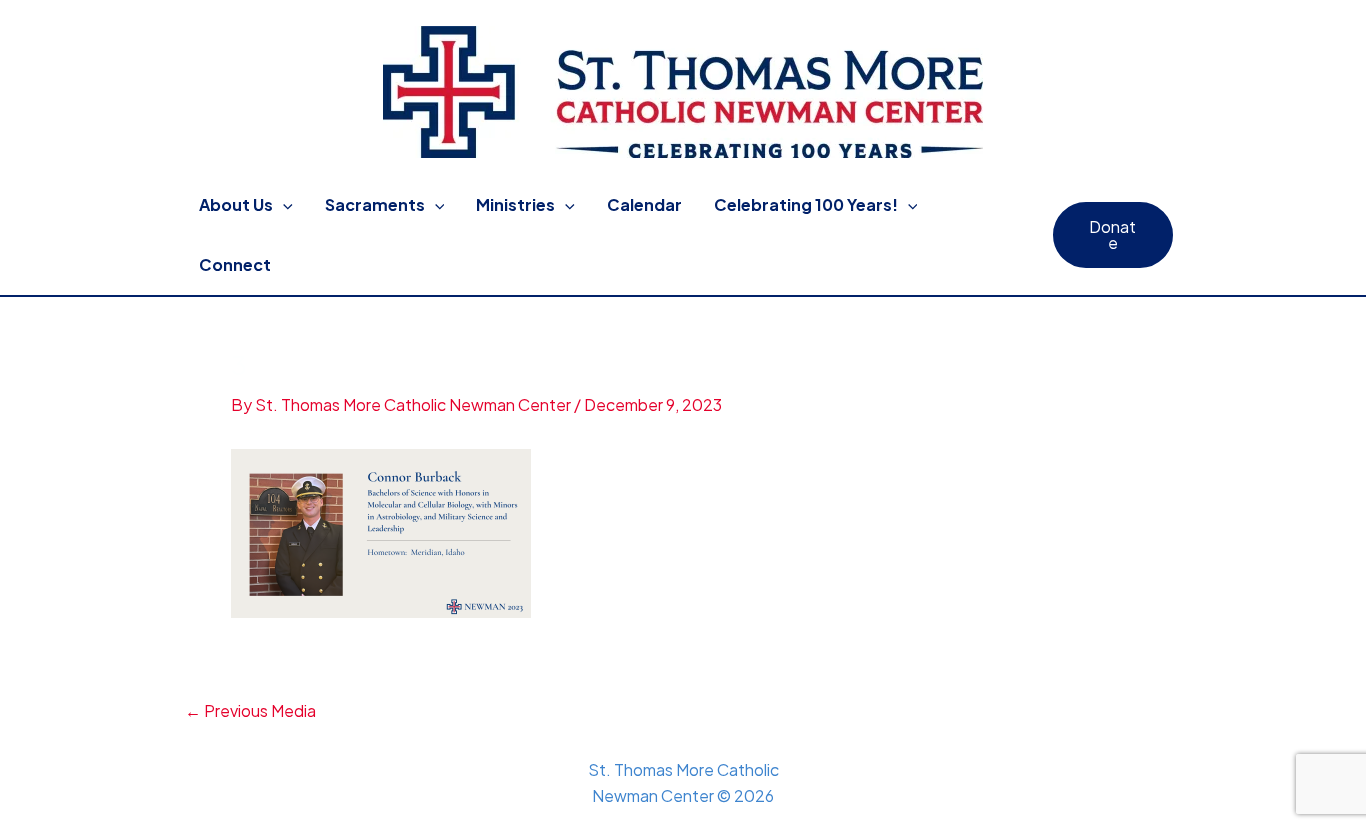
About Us (236, 204)
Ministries (515, 204)
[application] (283, 205)
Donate (1112, 234)
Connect (235, 264)
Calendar (644, 204)
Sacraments (375, 204)
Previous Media (250, 711)
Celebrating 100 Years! (806, 204)
